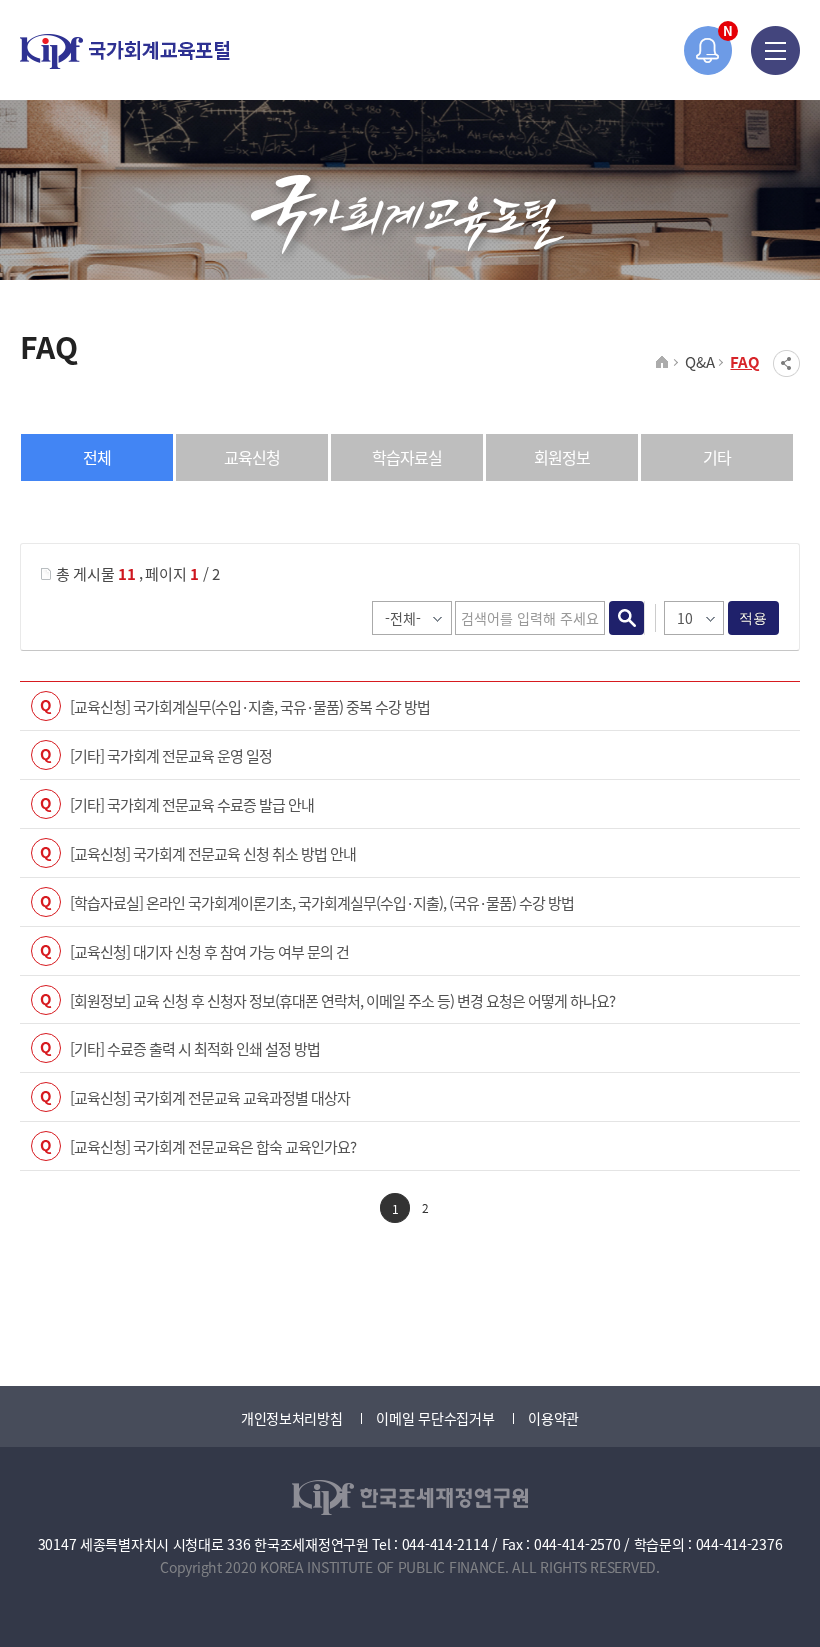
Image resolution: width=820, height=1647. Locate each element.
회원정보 (562, 457)
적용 (753, 618)
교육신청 (252, 457)
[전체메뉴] (775, 50)
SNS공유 (786, 363)
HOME (662, 363)
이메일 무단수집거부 (435, 1418)
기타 (717, 457)
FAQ (745, 361)
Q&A (699, 361)
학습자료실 (407, 457)
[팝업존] (708, 50)
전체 (97, 457)
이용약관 (553, 1418)
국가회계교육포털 (125, 51)
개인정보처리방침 (292, 1418)
